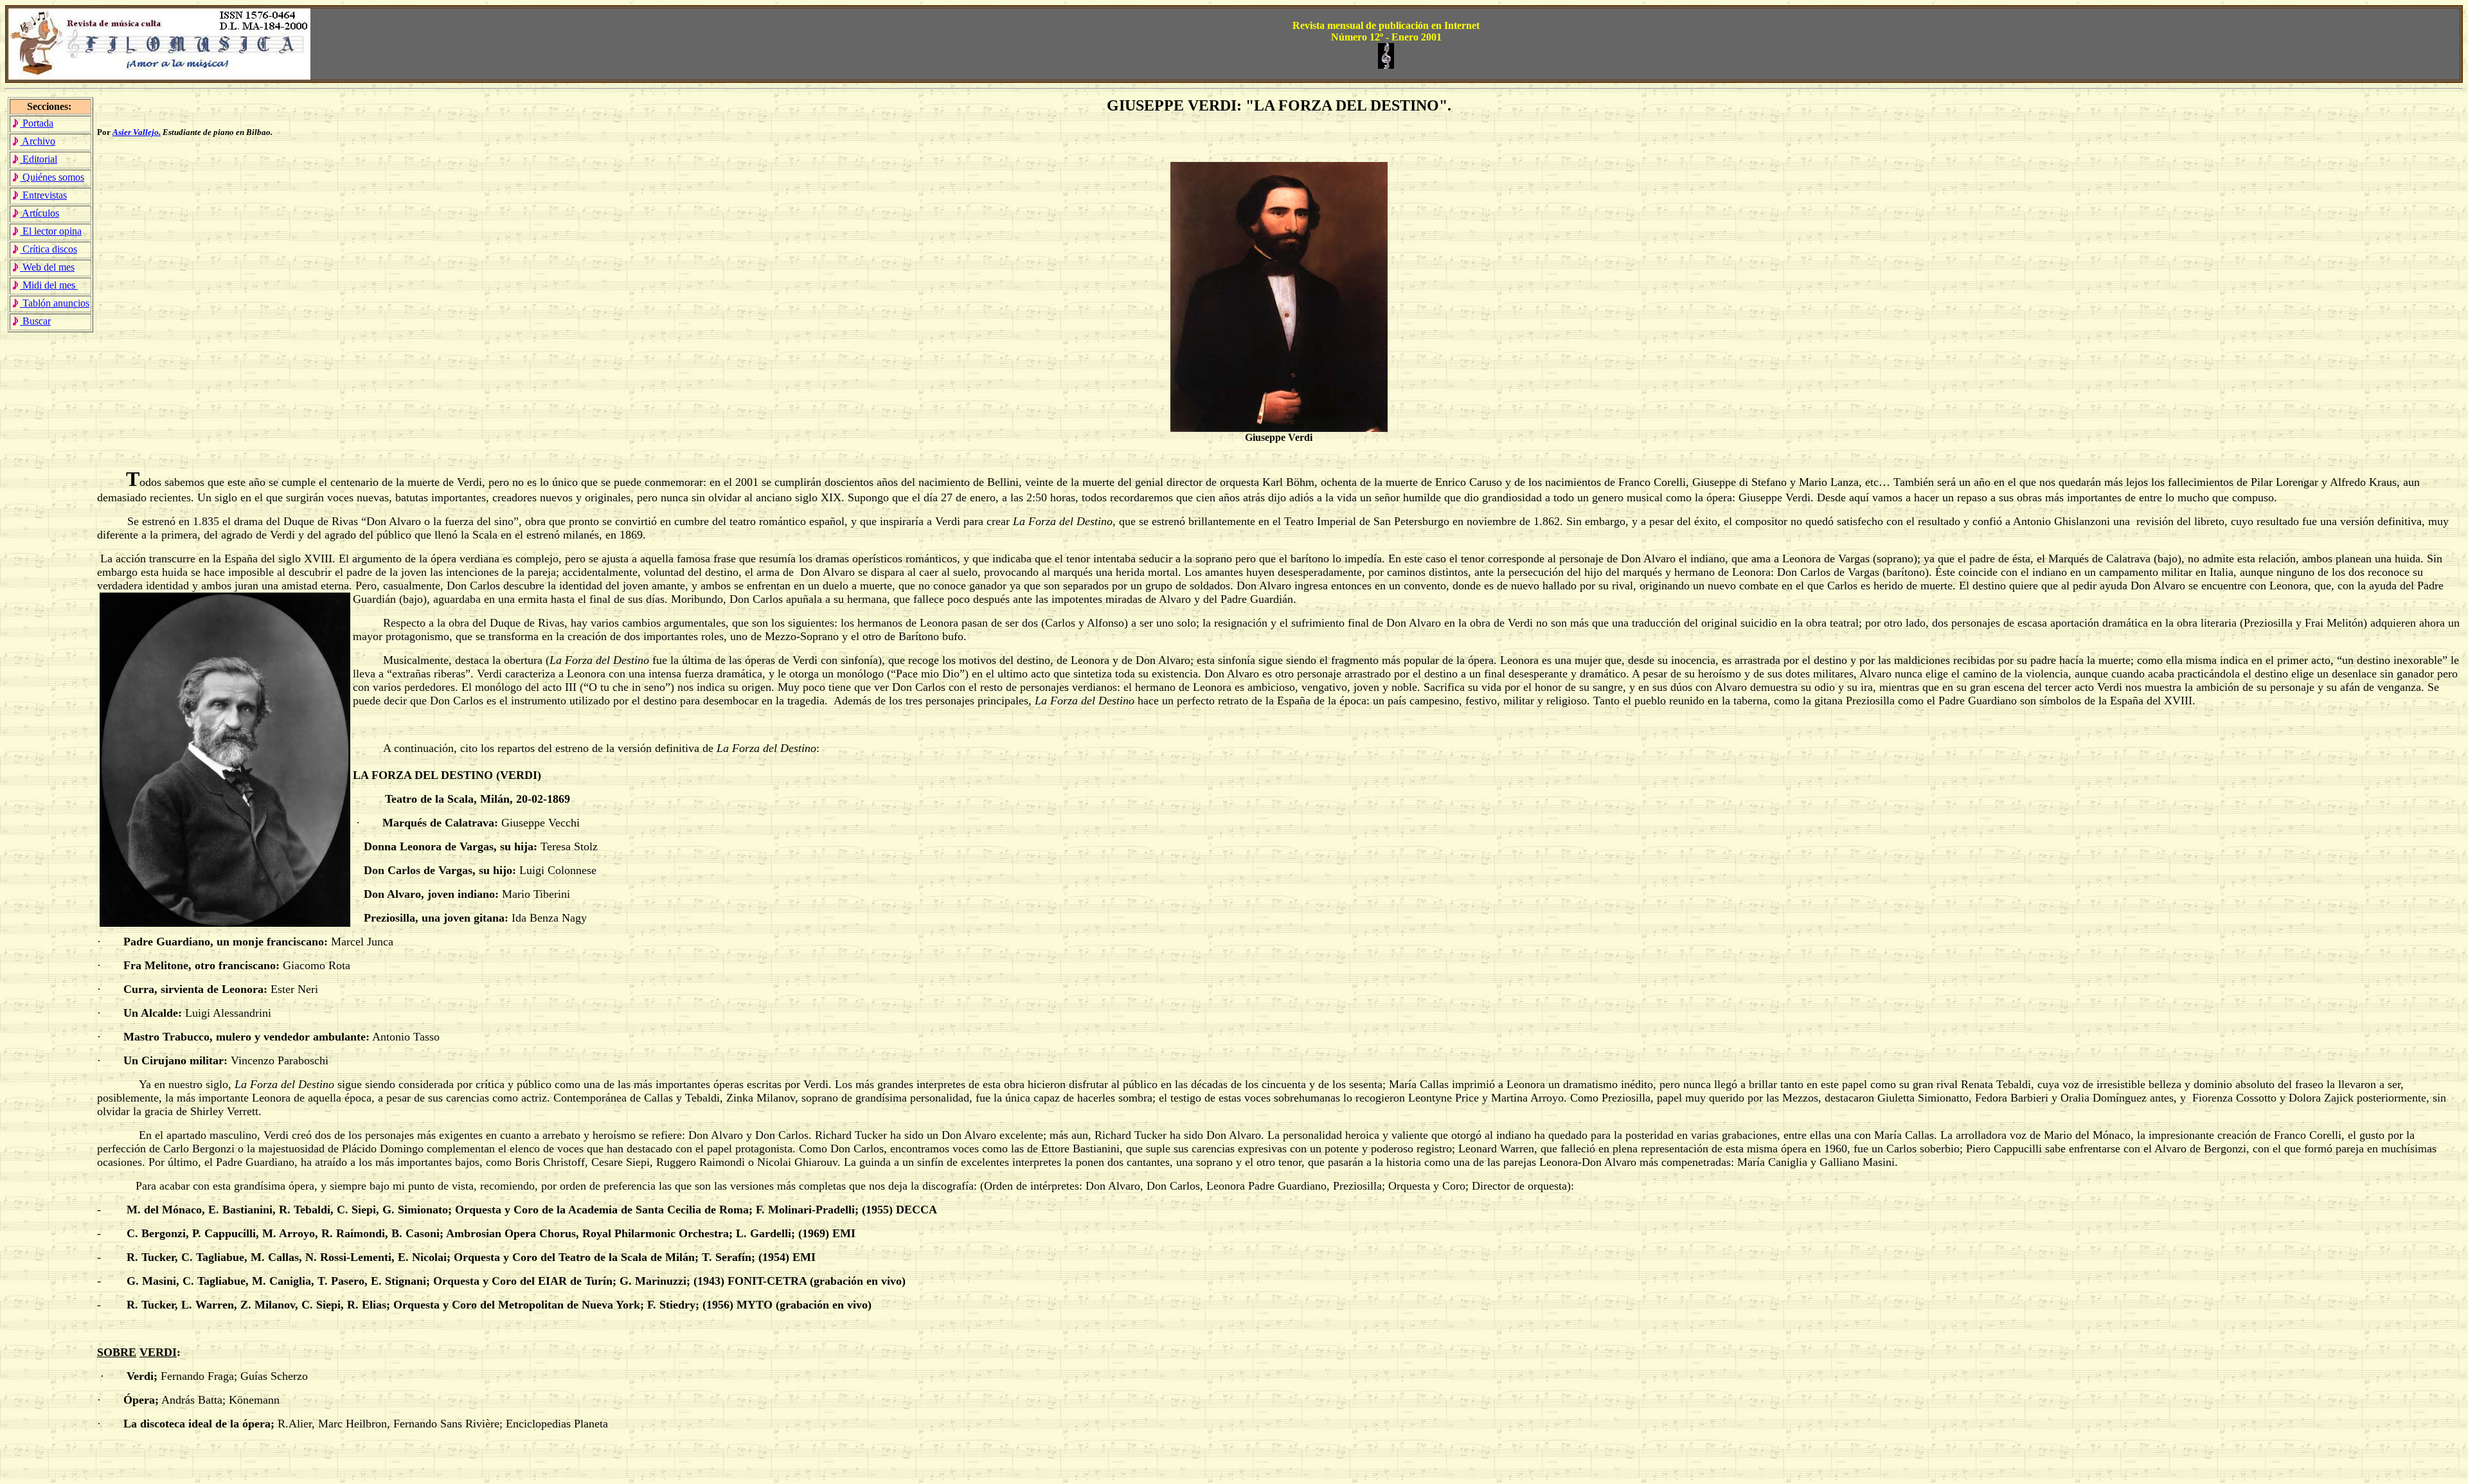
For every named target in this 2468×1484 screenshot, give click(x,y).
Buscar (35, 321)
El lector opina (51, 231)
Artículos (40, 213)
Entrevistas (43, 195)
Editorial (39, 159)
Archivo (38, 141)
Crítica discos (49, 249)
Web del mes (47, 267)
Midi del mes (49, 285)
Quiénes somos (52, 177)
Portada (37, 123)
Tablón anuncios (55, 303)
